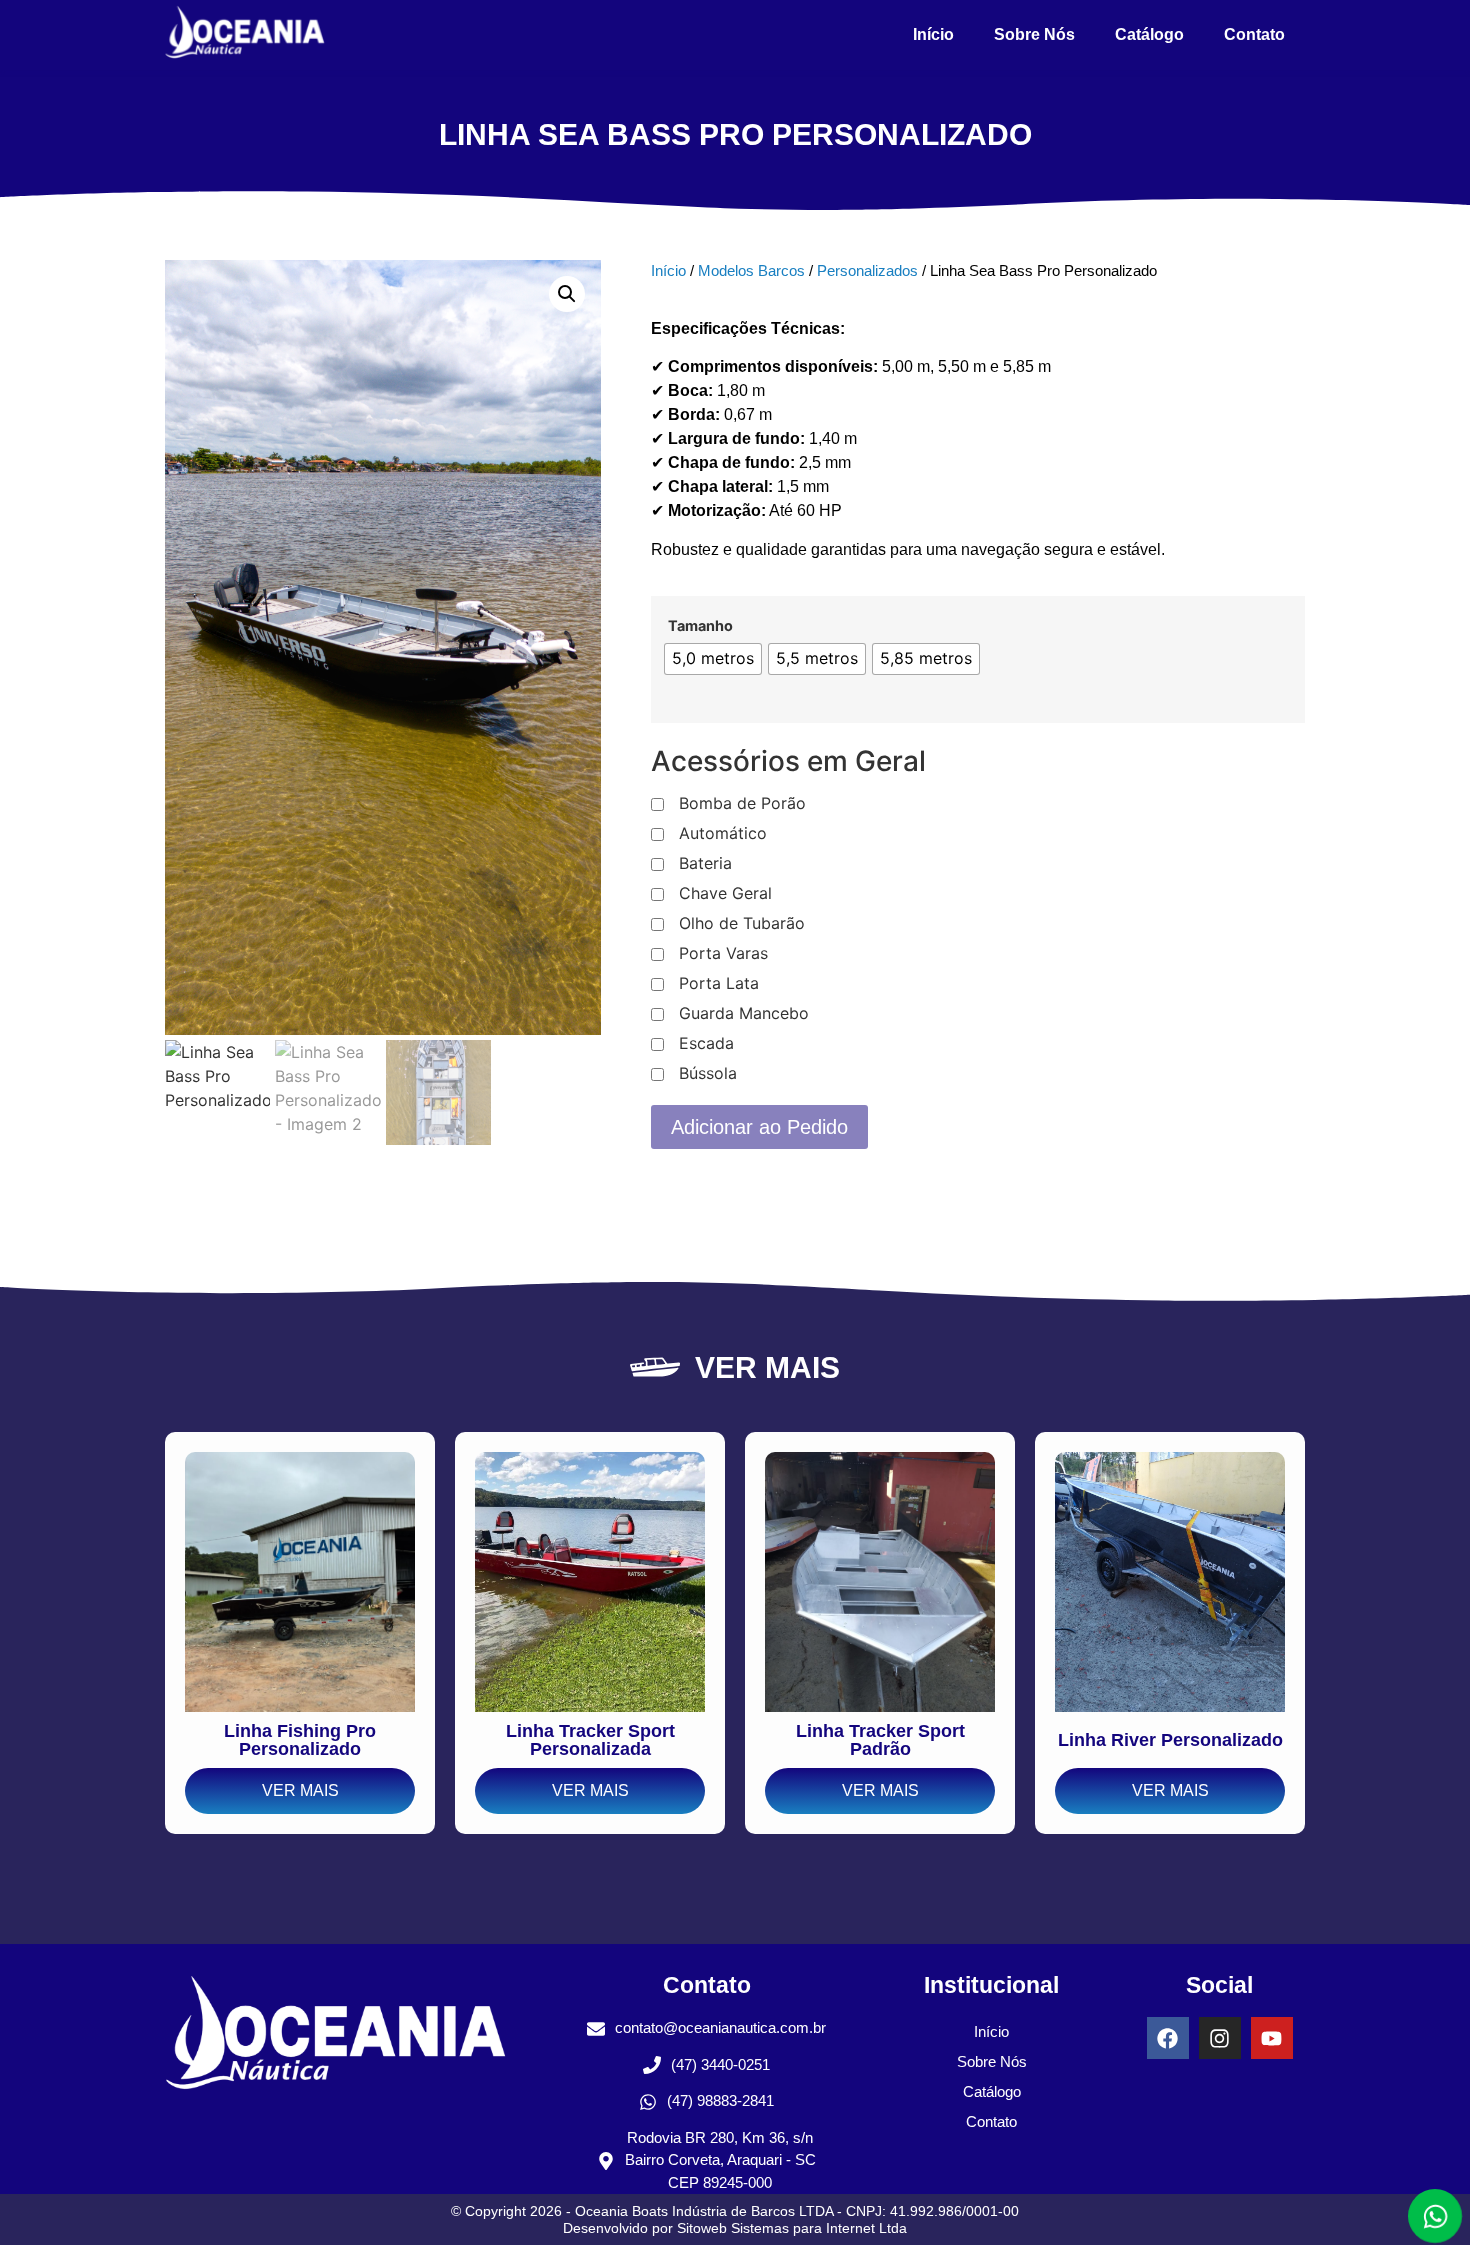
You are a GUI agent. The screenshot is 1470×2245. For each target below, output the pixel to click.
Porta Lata (719, 984)
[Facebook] (1168, 2038)
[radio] (713, 659)
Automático (723, 834)
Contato (1254, 34)
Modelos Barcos (751, 271)
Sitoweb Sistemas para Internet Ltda (792, 2228)
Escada (706, 1044)
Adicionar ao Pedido (759, 1127)
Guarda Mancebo (744, 1014)
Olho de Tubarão (742, 924)
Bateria (705, 864)
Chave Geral (725, 894)
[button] (567, 294)
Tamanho (700, 626)
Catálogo (1149, 34)
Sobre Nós (1034, 34)
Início (933, 34)
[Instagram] (1220, 2038)
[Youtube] (1272, 2038)
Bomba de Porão (742, 804)
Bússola (708, 1074)
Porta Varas (723, 954)
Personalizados (867, 271)
